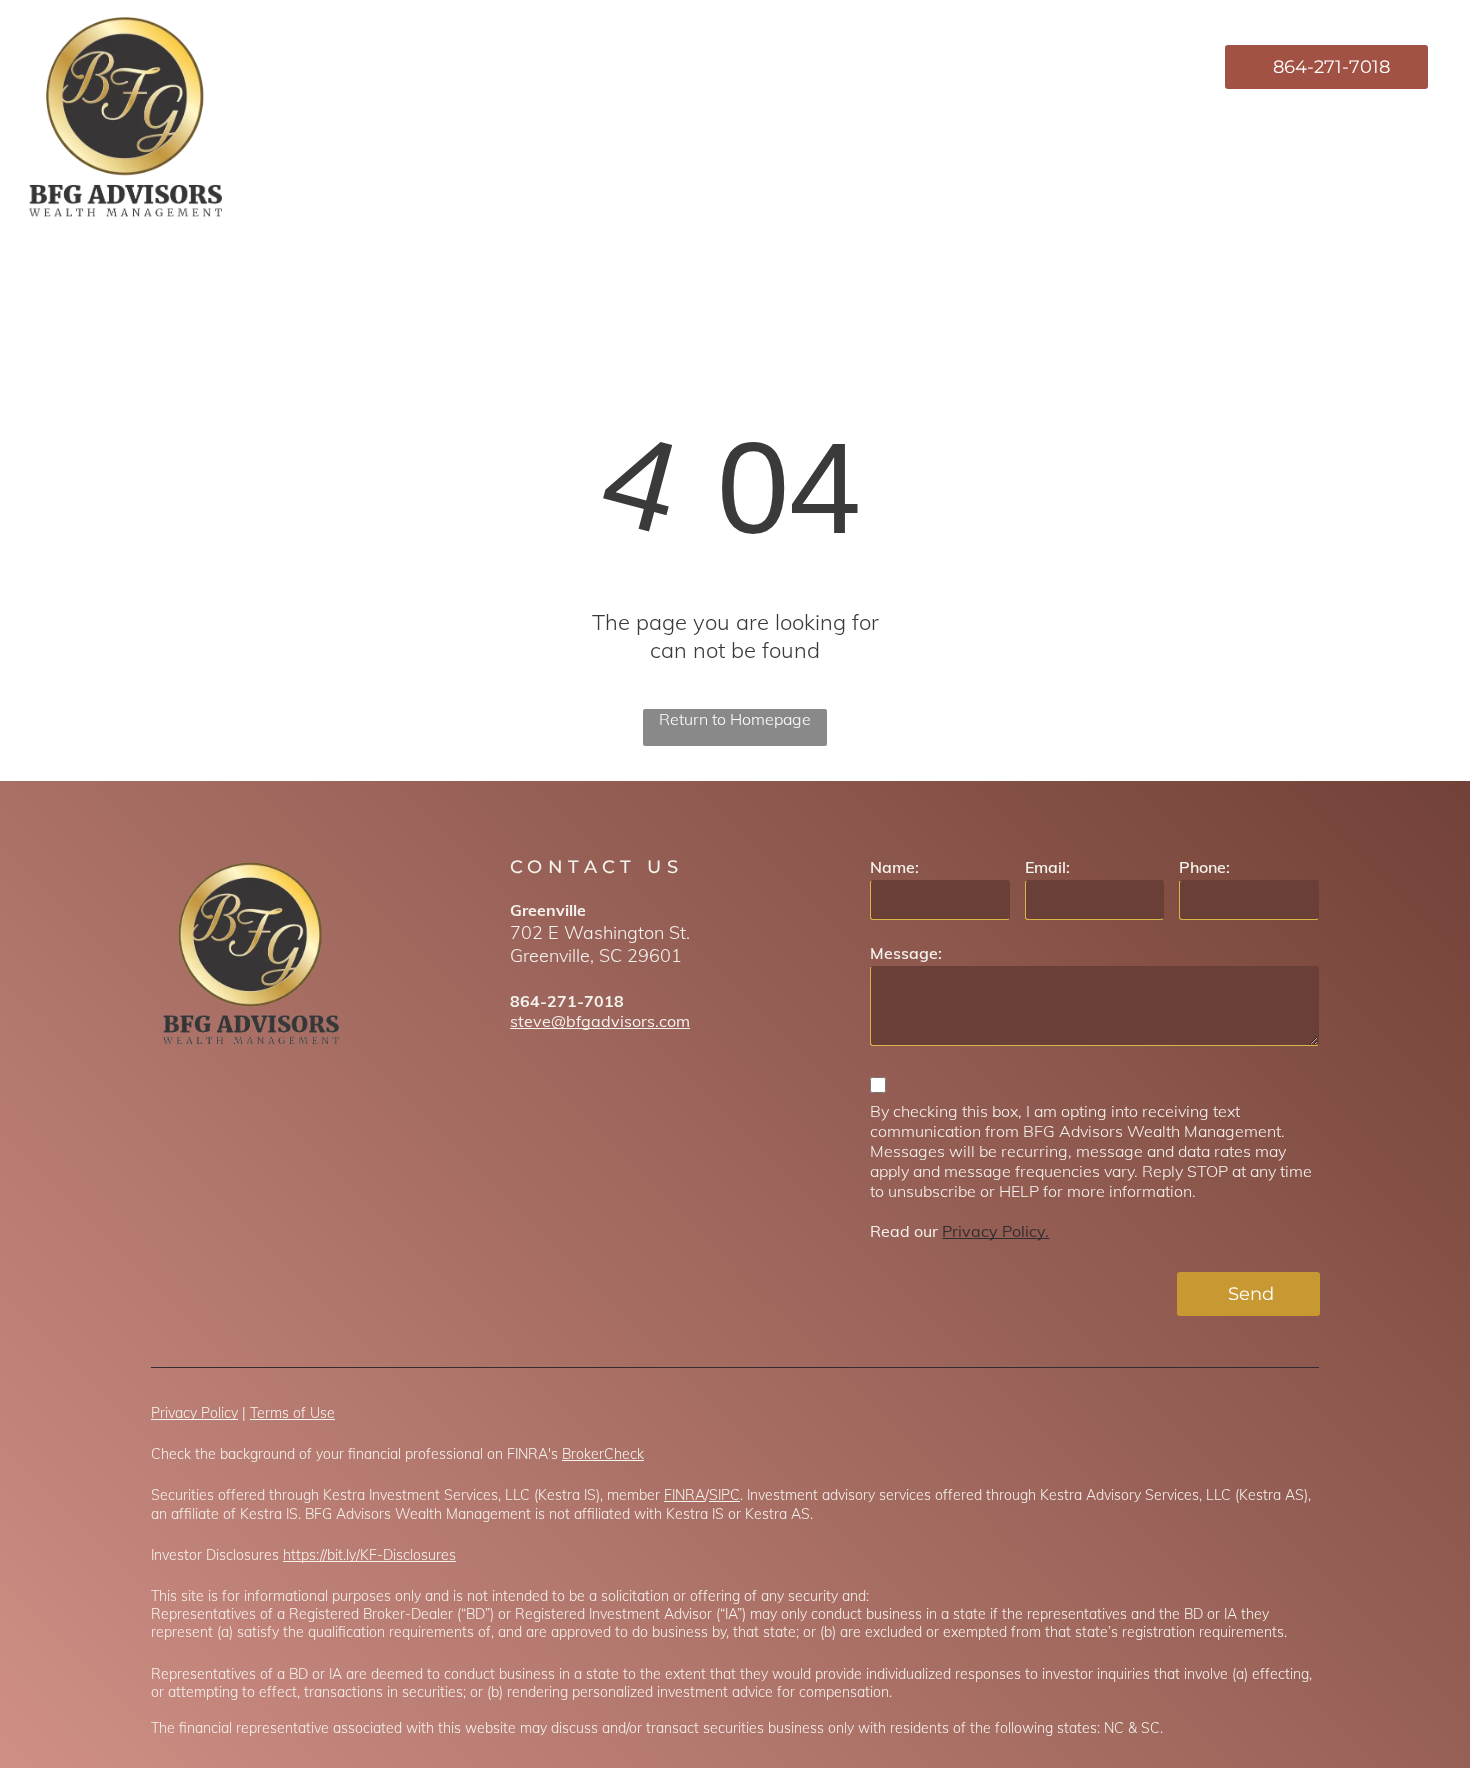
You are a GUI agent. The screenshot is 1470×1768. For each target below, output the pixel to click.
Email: (1047, 867)
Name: (894, 867)
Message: (906, 953)
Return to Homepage (735, 719)
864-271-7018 (567, 1001)
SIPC (724, 1495)
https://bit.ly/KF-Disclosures (369, 1555)
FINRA (684, 1495)
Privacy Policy (194, 1413)
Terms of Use (292, 1413)
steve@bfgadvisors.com (600, 1021)
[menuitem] (803, 67)
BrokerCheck (603, 1454)
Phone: (1204, 867)
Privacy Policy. (995, 1231)
